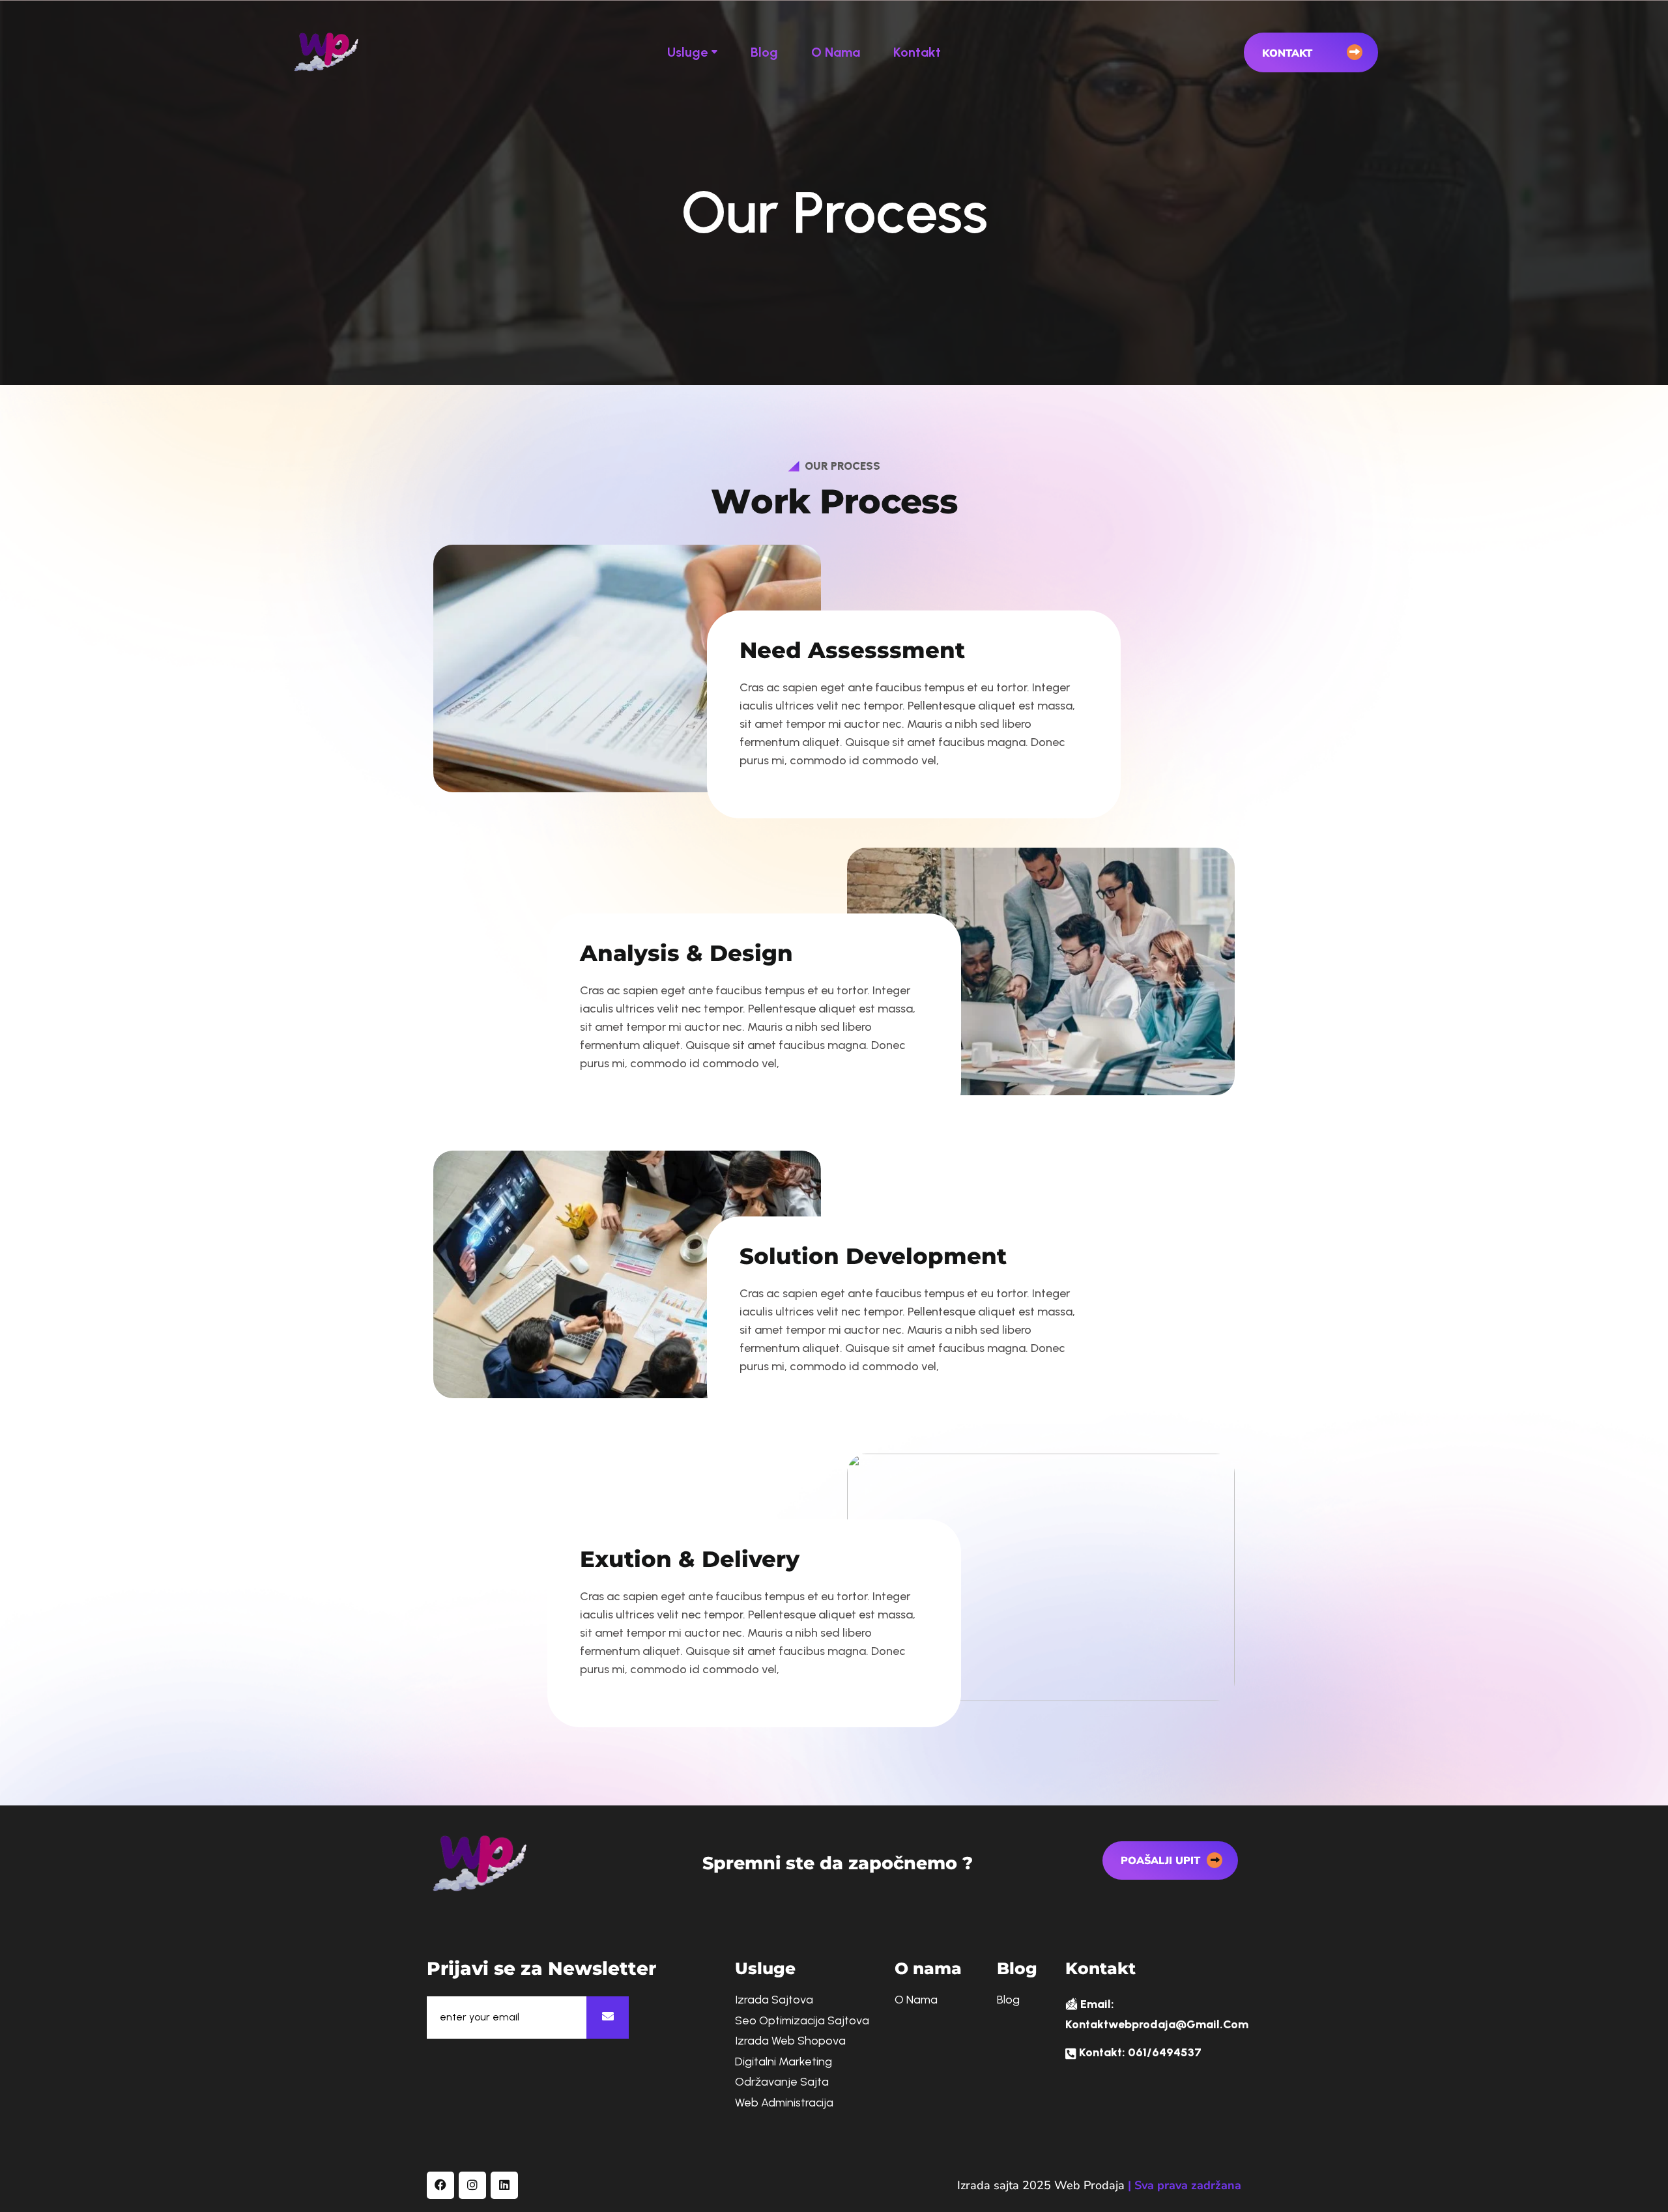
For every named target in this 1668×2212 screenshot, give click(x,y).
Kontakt (917, 52)
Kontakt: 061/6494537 (1139, 2052)
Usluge (687, 52)
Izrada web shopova (790, 2041)
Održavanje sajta (782, 2082)
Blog (764, 52)
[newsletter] (608, 2018)
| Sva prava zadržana (1185, 2185)
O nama (836, 52)
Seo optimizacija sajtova (802, 2021)
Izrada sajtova (774, 2000)
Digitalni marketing (784, 2062)
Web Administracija (784, 2103)
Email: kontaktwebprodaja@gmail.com (1157, 2015)
